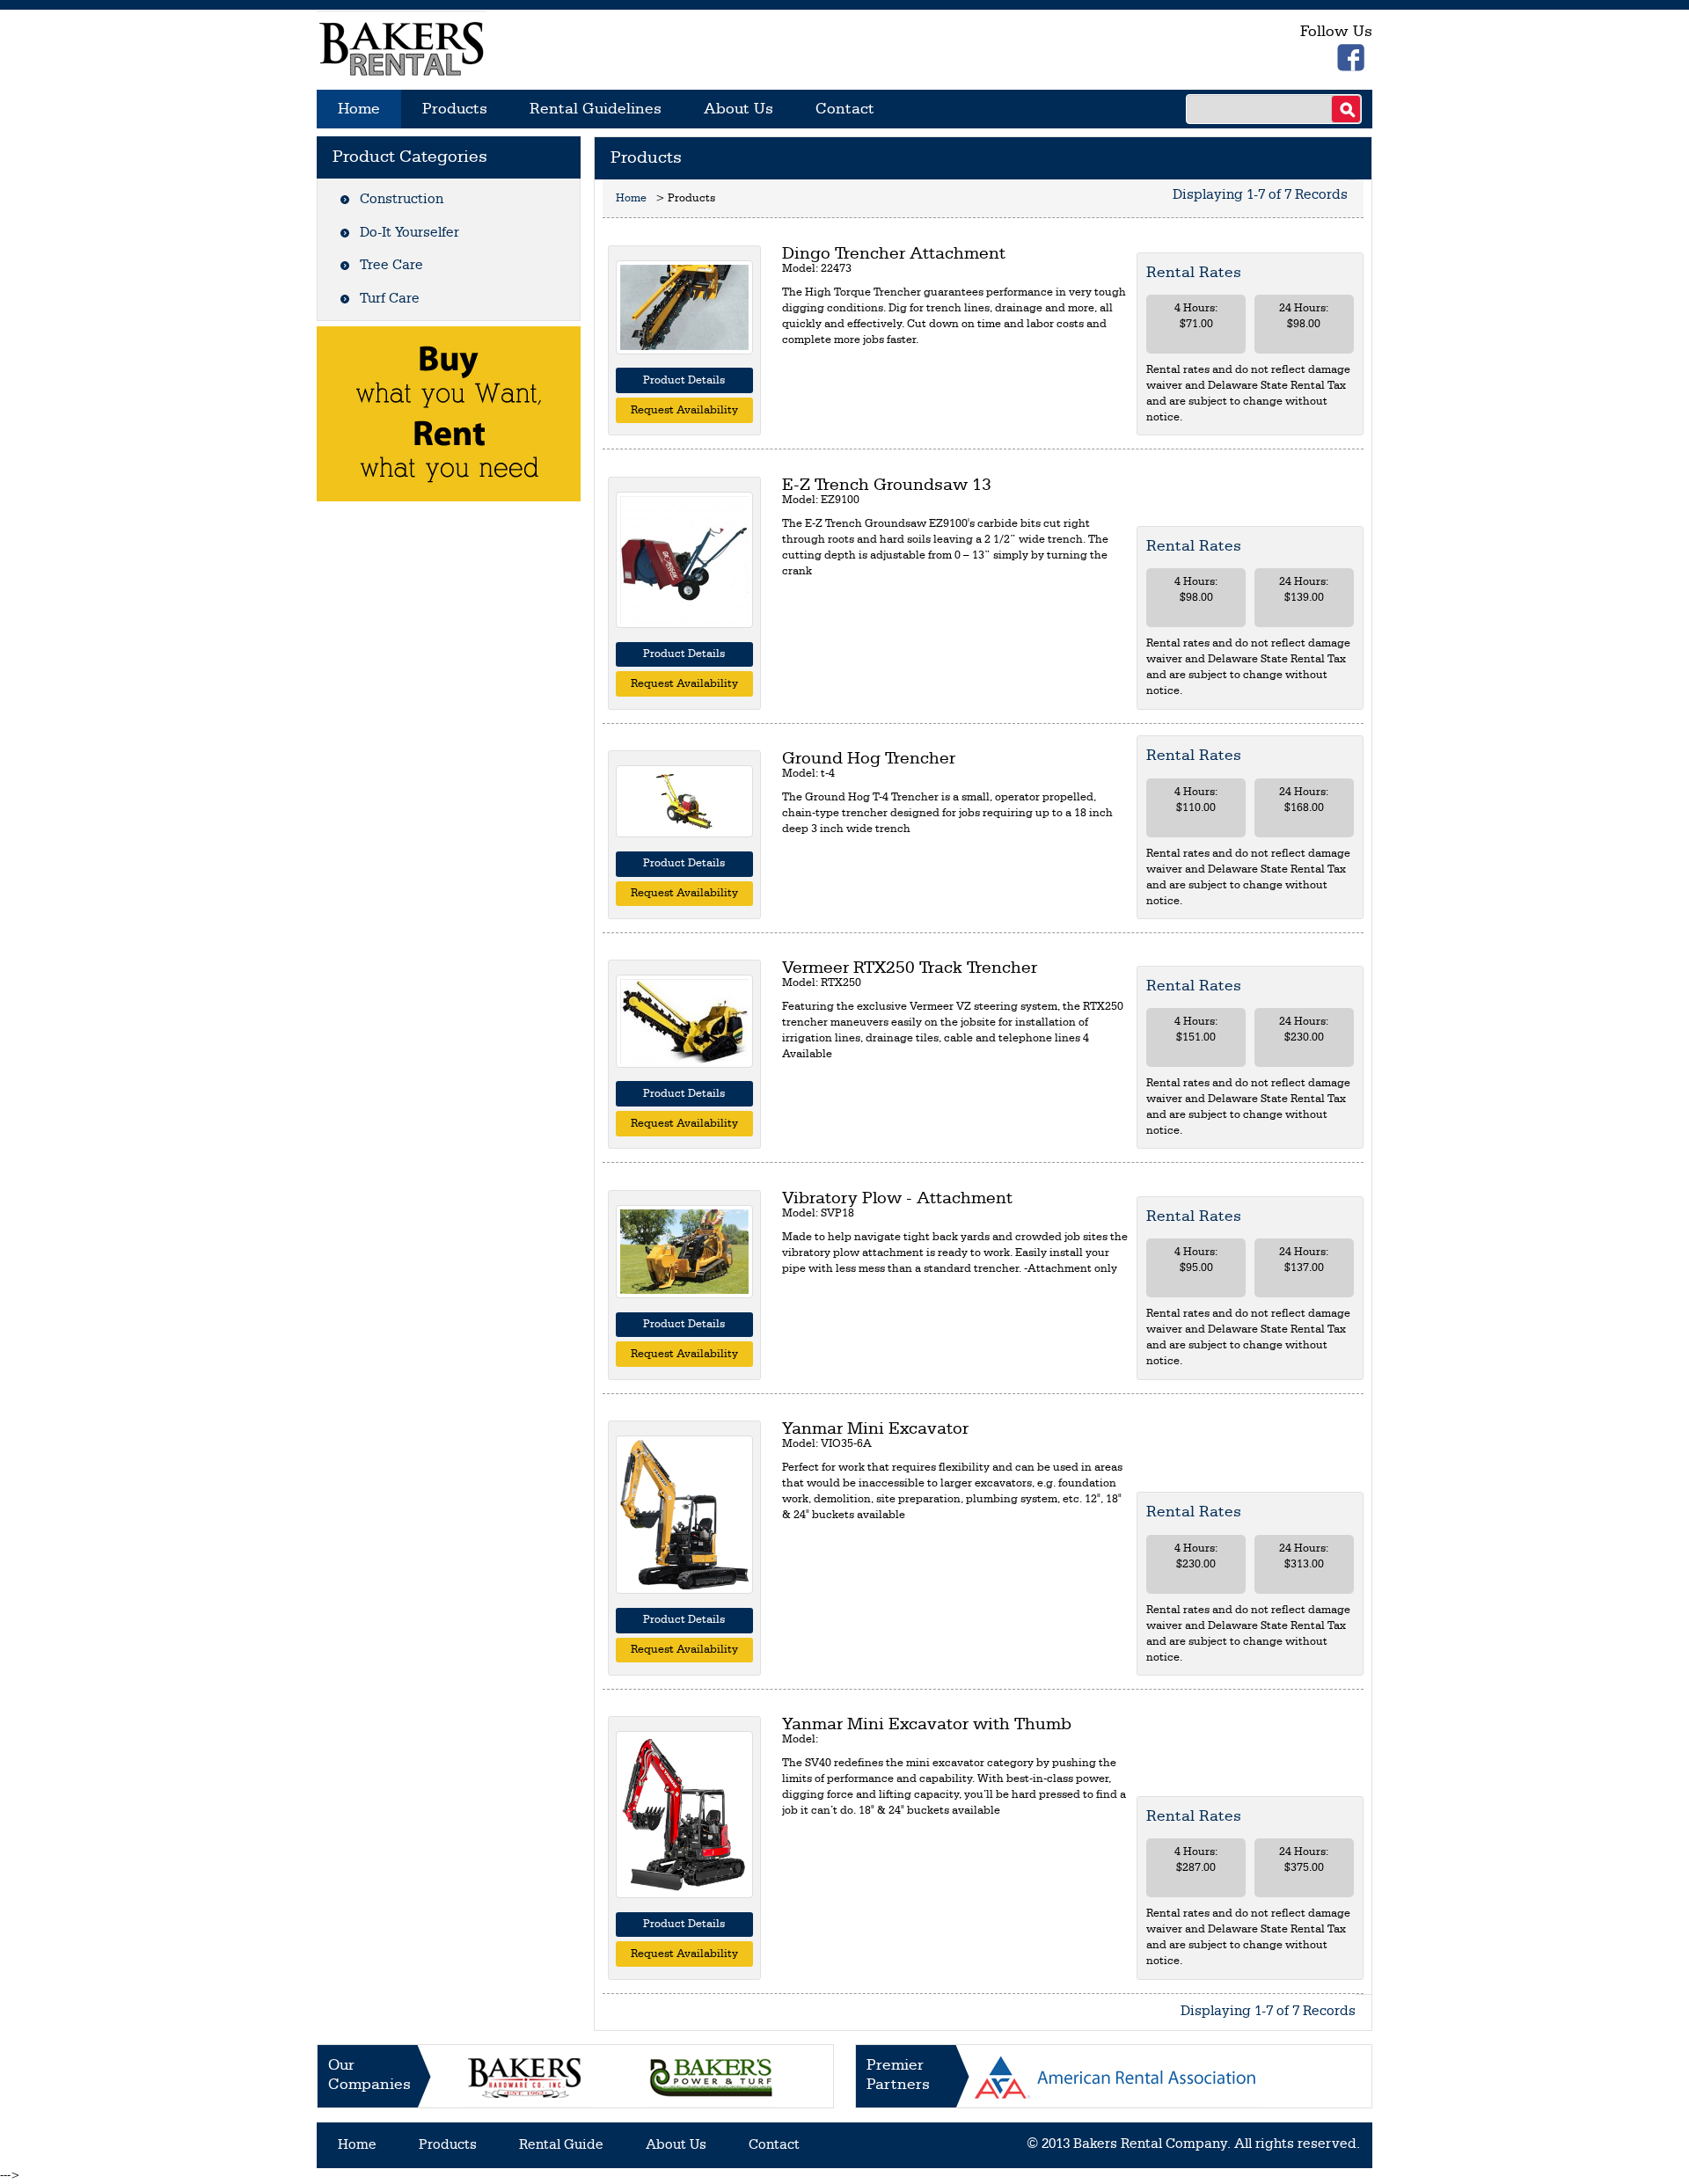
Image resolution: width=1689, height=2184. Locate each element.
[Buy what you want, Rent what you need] (449, 414)
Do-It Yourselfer (409, 233)
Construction (402, 200)
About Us (738, 109)
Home (359, 109)
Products (455, 109)
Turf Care (390, 299)
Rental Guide (561, 2145)
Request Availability (684, 410)
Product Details (684, 380)
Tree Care (391, 266)
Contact (845, 109)
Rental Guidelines (596, 109)
